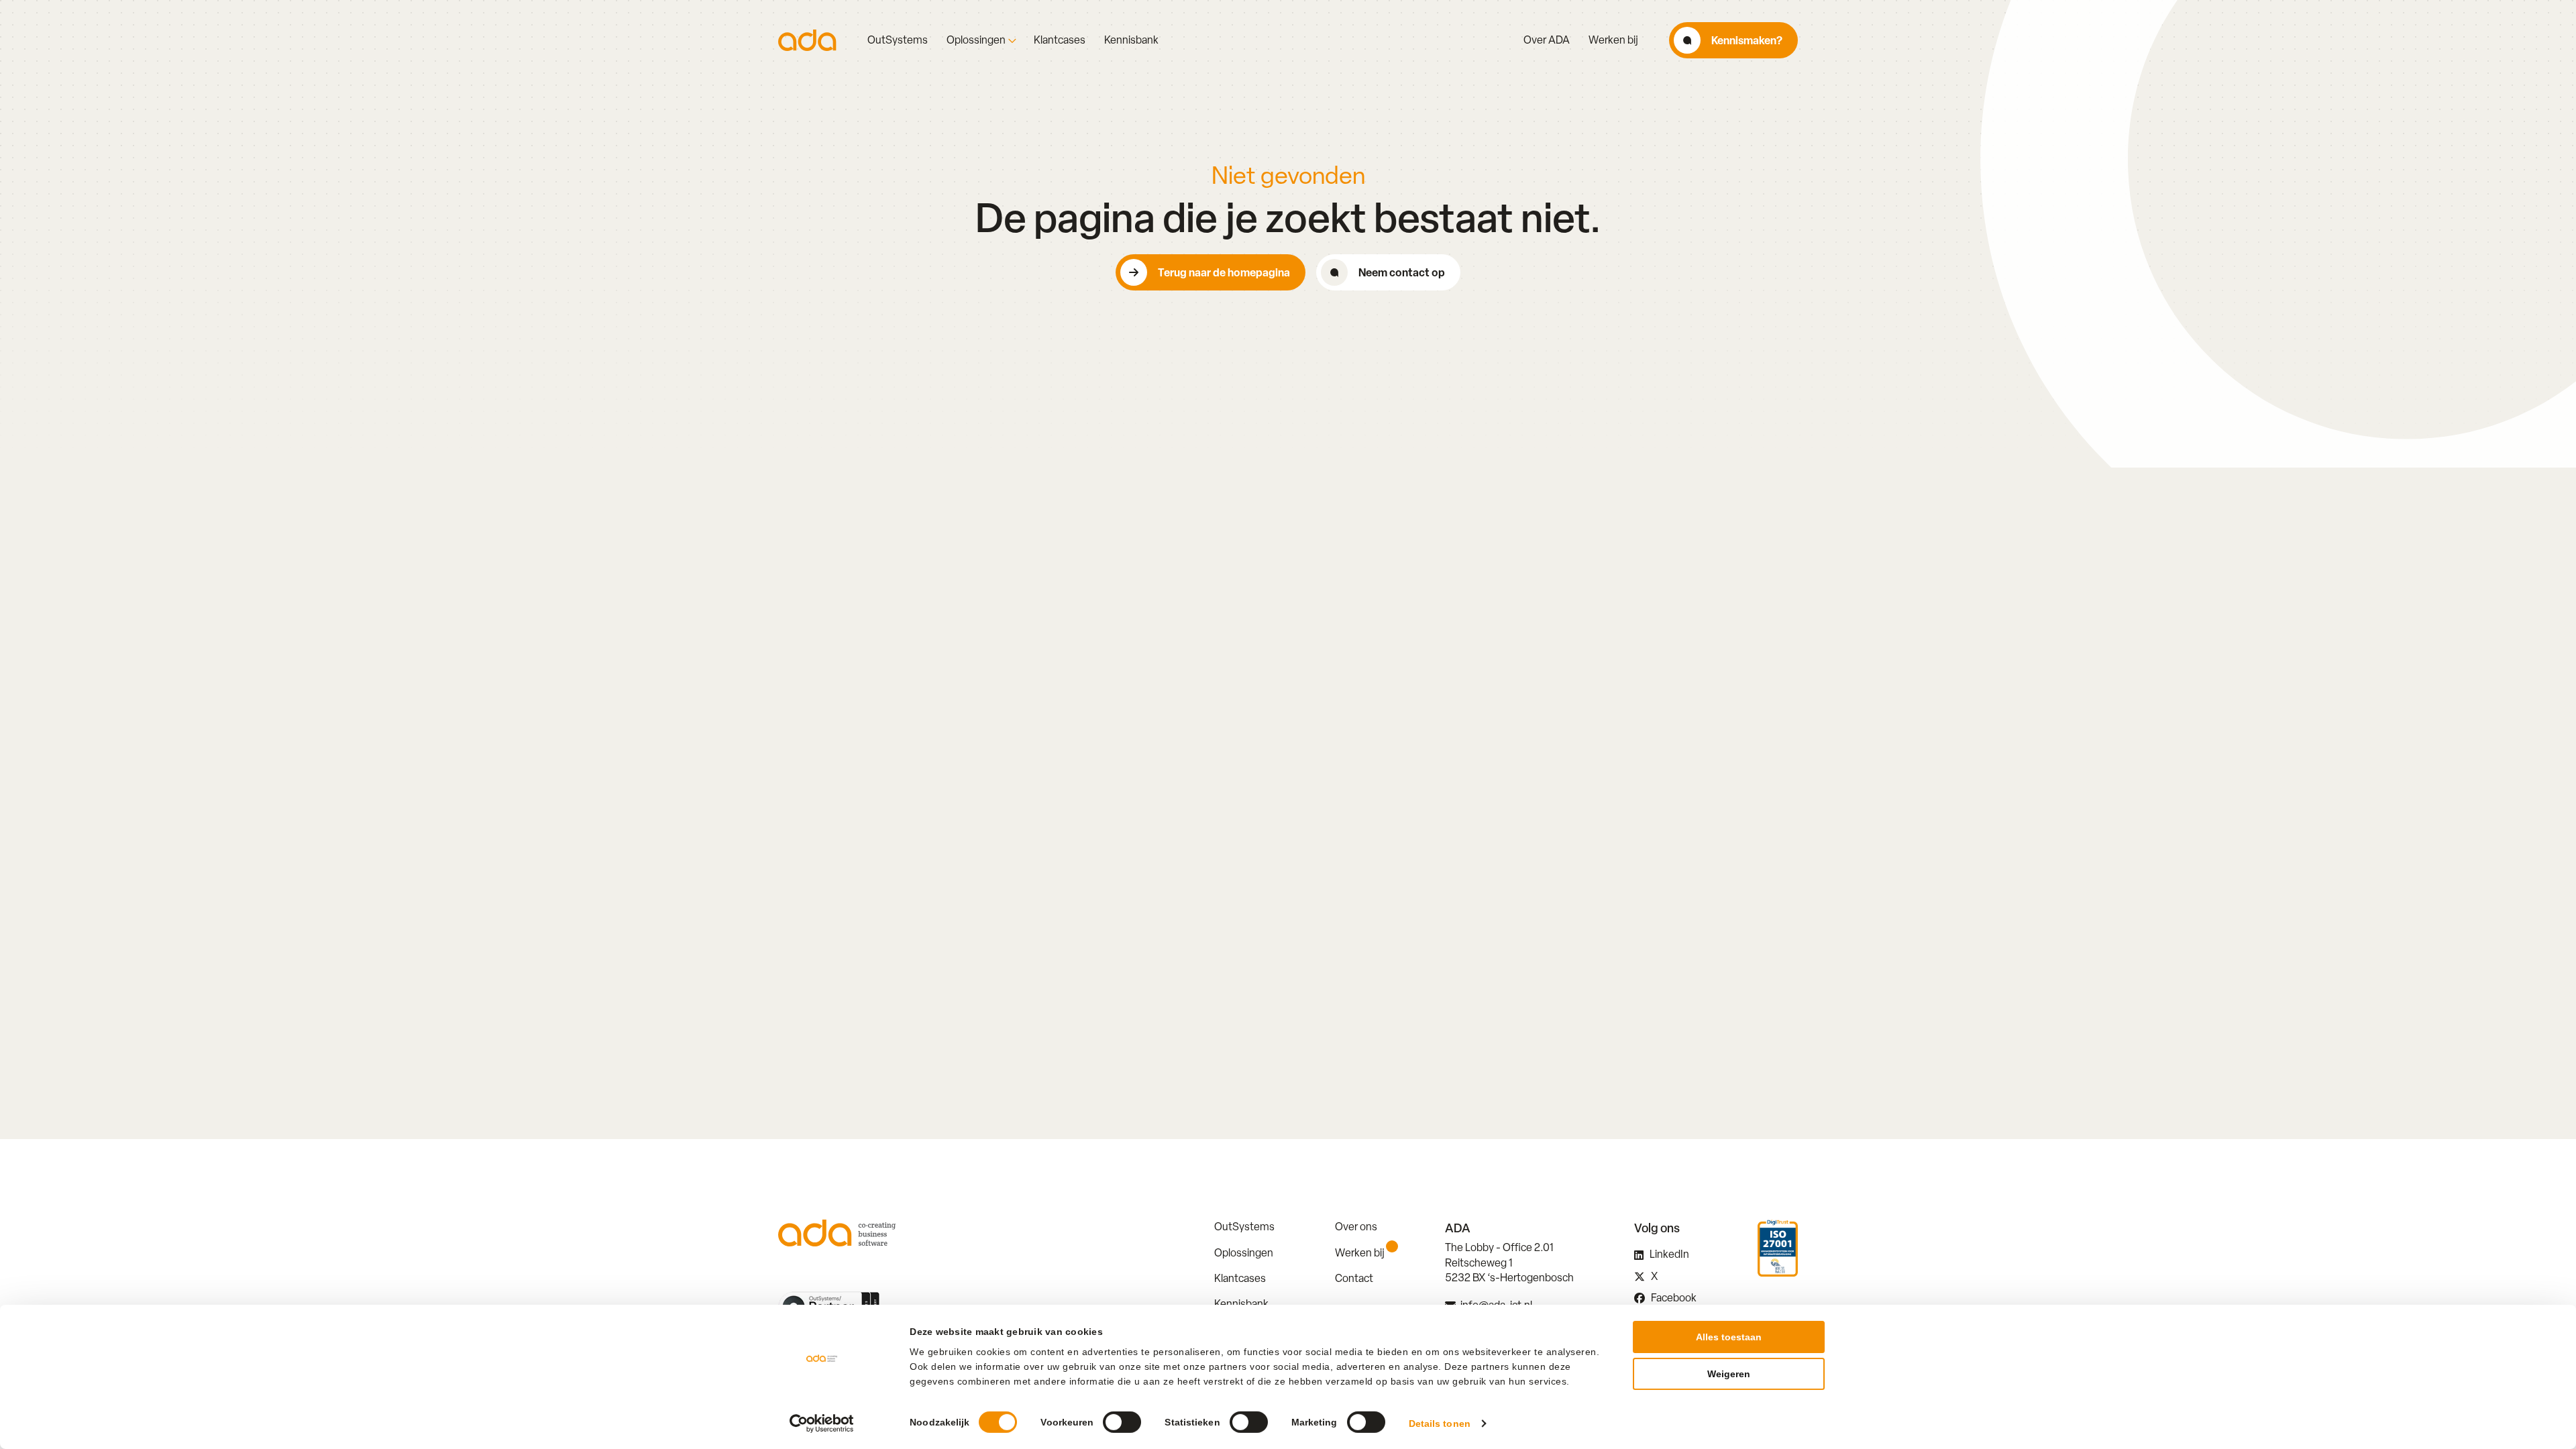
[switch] (1122, 1422)
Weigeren (1729, 1374)
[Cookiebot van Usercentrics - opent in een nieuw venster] (822, 1424)
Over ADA (1547, 40)
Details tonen (1440, 1424)
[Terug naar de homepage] (807, 40)
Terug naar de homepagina (1224, 272)
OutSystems (898, 40)
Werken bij (1613, 40)
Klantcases (1060, 40)
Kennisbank (1131, 40)
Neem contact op (1402, 272)
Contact (1354, 1278)
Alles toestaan (1729, 1337)
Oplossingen (976, 40)
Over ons (1356, 1227)
